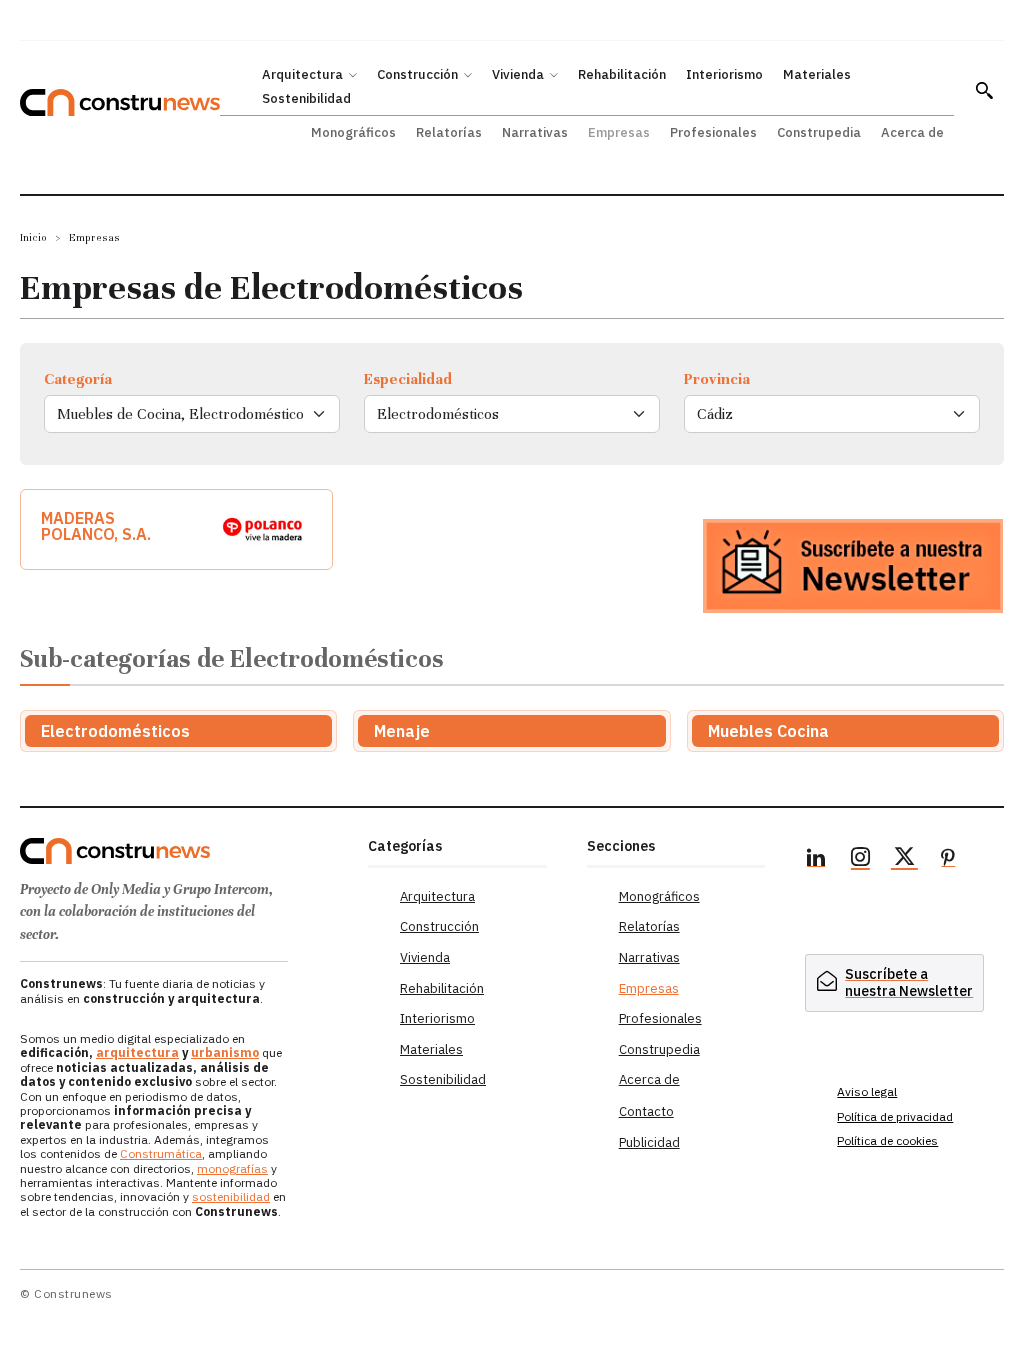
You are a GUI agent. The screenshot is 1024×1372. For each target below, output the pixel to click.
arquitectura (137, 1052)
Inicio (33, 237)
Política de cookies (887, 1140)
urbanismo (225, 1052)
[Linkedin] (816, 860)
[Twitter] (904, 860)
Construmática (161, 1153)
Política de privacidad (895, 1116)
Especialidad (408, 379)
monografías (232, 1168)
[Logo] (184, 851)
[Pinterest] (948, 860)
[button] (984, 90)
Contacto (646, 1111)
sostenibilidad (231, 1196)
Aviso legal (867, 1091)
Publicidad (649, 1142)
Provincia (717, 379)
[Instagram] (860, 860)
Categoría (78, 379)
